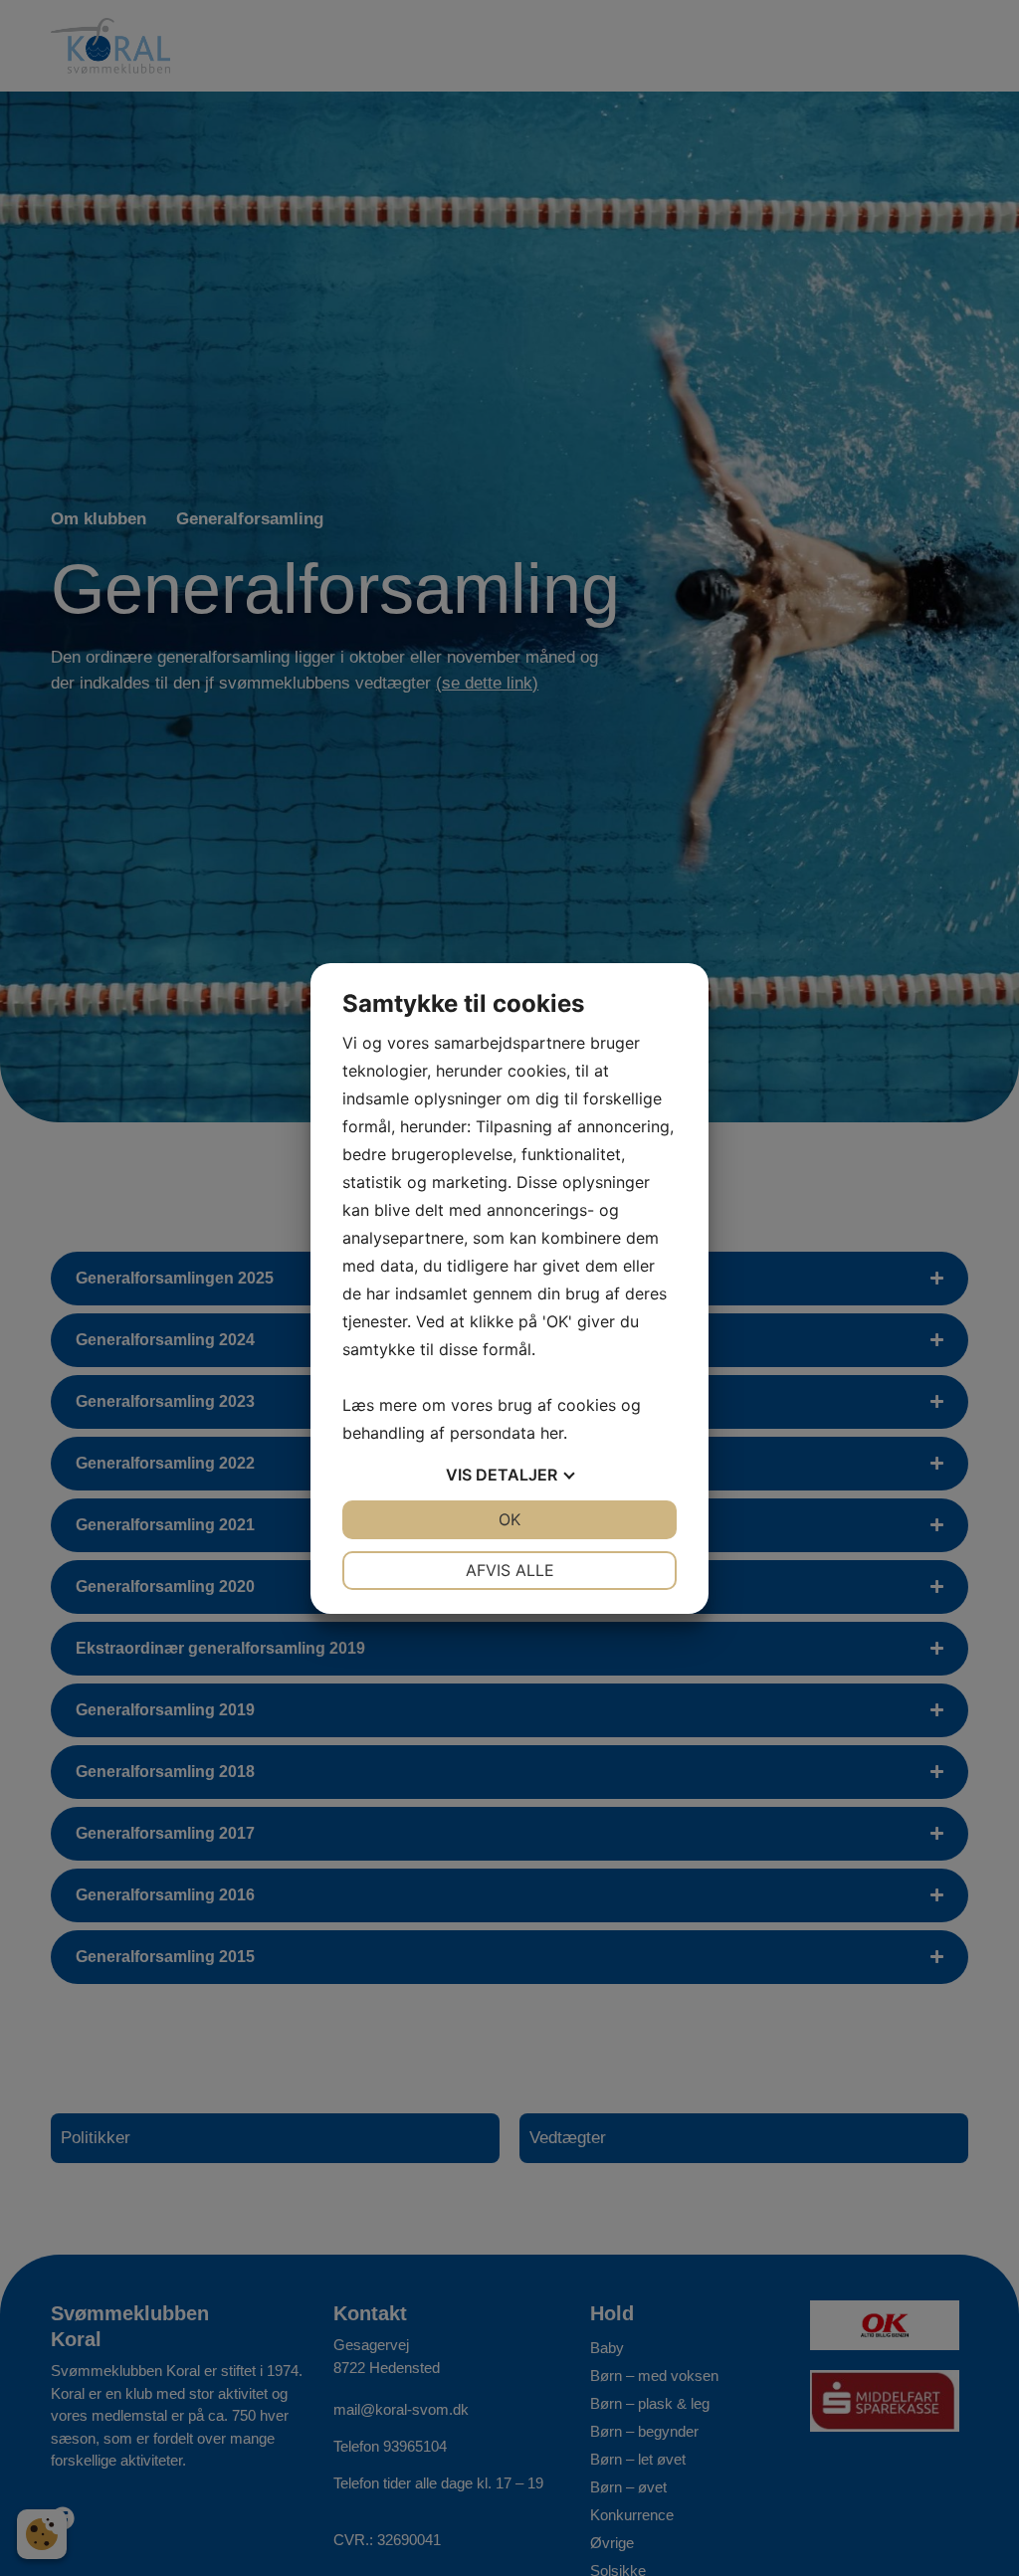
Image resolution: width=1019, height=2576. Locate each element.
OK (509, 1519)
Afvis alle (510, 1570)
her (552, 1433)
